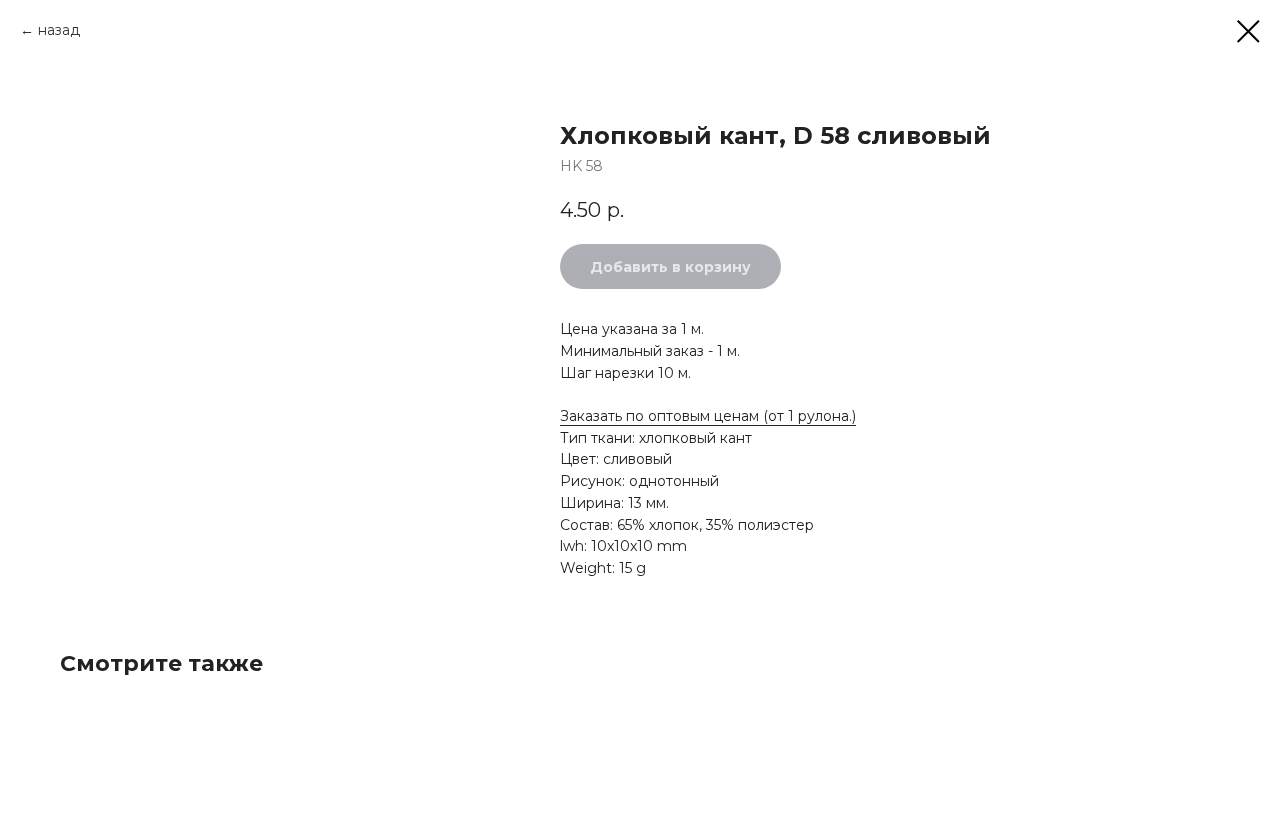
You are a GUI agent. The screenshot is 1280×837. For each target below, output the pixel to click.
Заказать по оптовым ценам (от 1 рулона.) (708, 416)
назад (59, 30)
